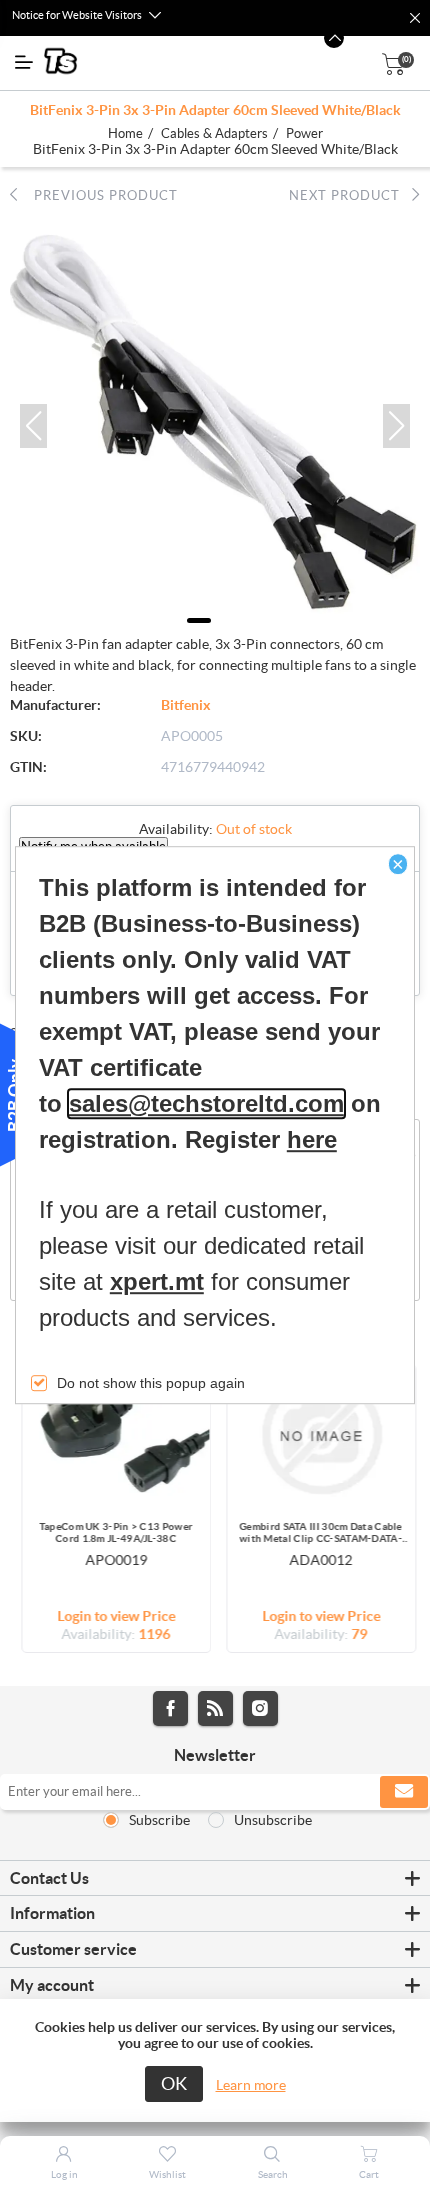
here (312, 1139)
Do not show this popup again (151, 1383)
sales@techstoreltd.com (206, 1103)
